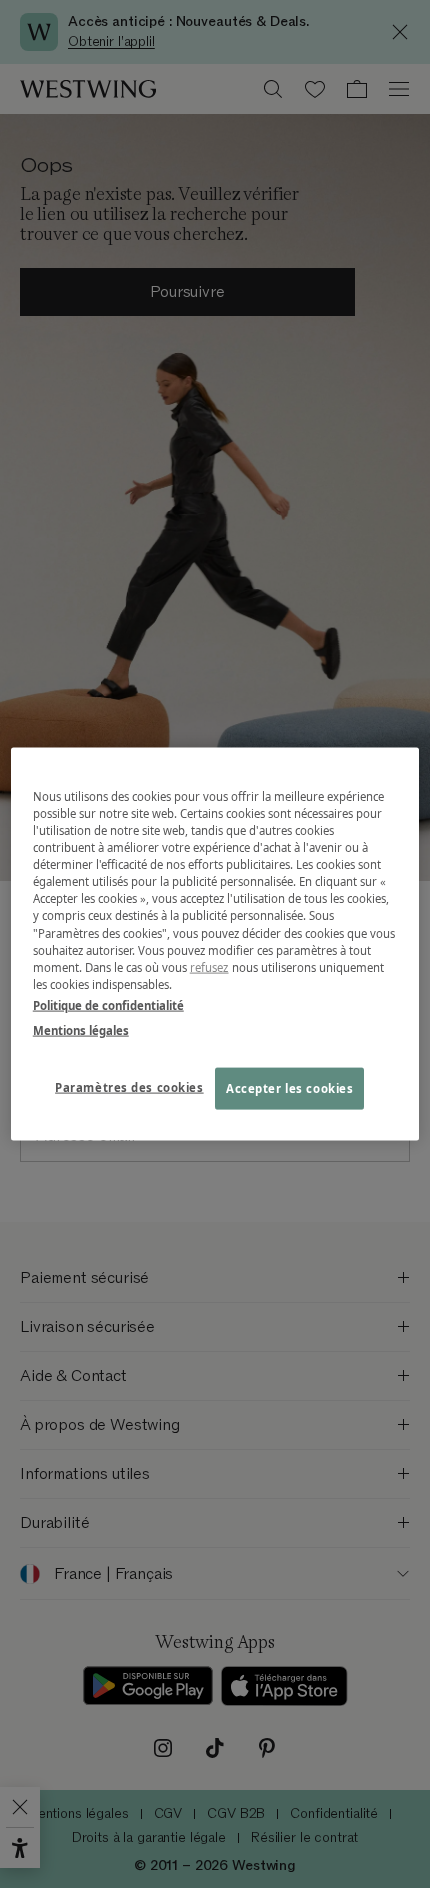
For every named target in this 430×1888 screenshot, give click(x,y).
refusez (209, 966)
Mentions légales (81, 1029)
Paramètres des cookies (129, 1086)
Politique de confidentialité (108, 1004)
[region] (215, 944)
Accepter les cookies (289, 1087)
